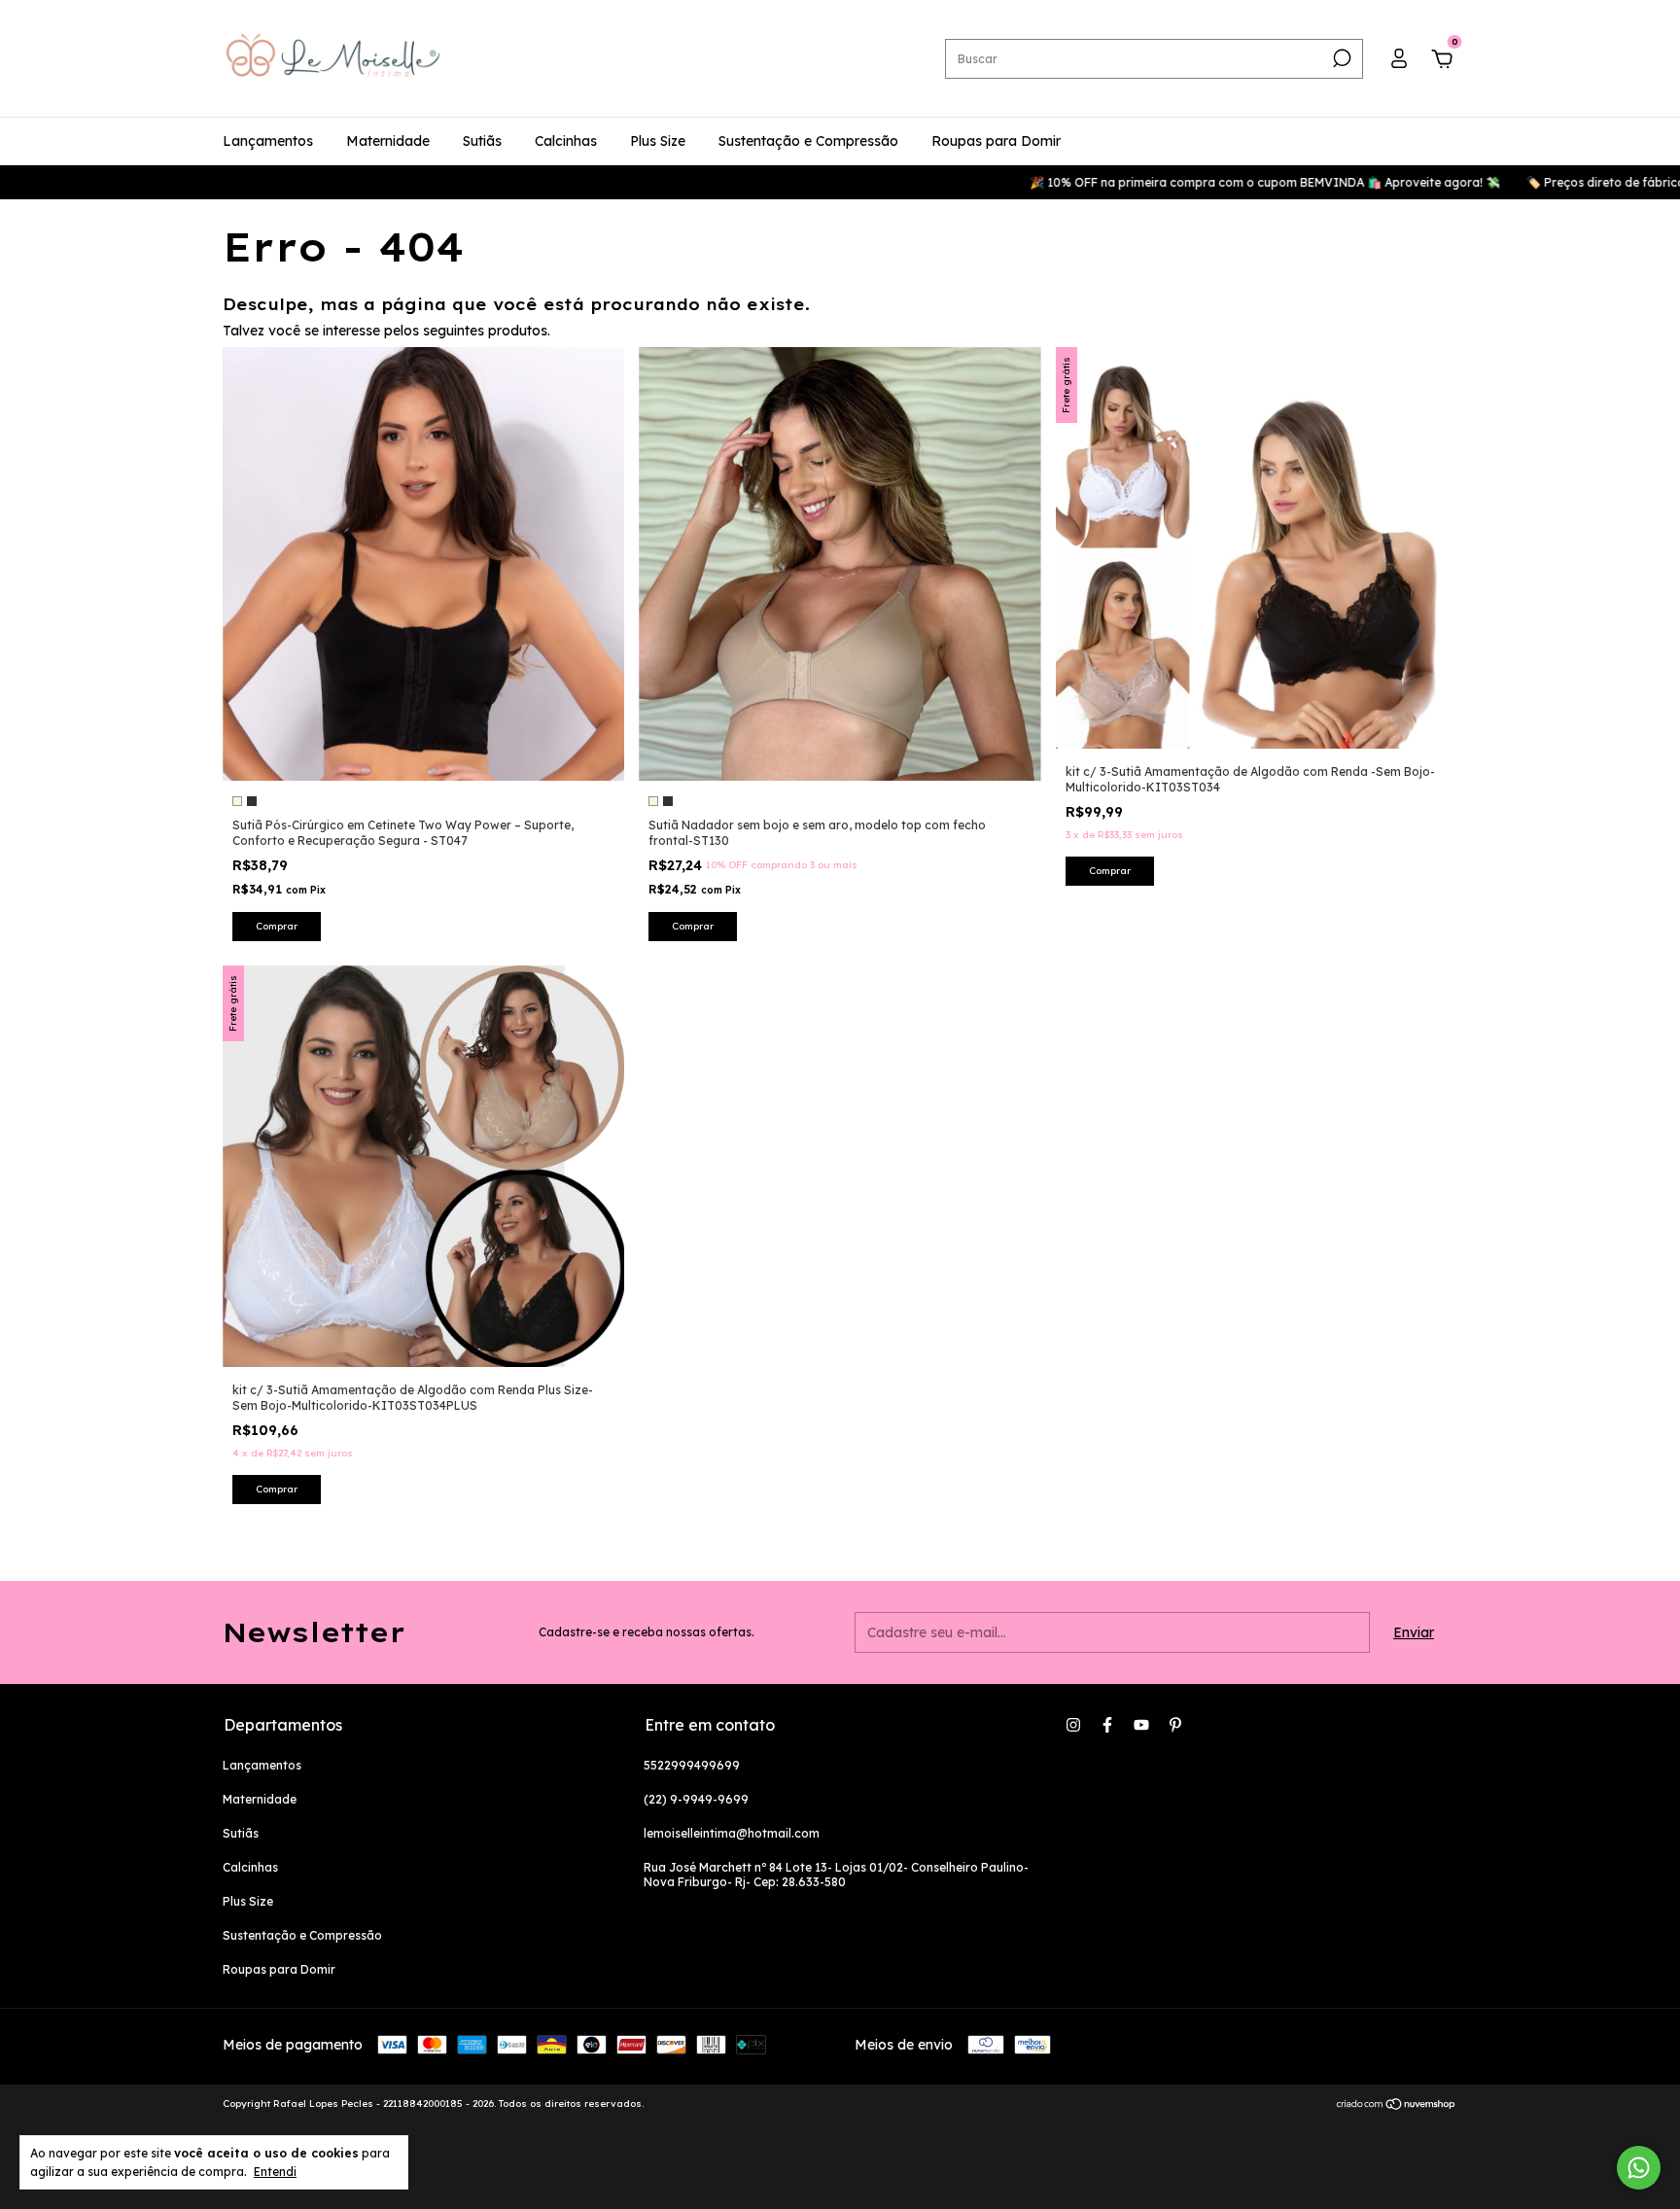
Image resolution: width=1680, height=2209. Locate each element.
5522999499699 (692, 1765)
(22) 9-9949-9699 (696, 1799)
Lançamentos (268, 141)
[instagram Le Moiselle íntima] (1073, 1725)
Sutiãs (482, 141)
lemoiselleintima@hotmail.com (732, 1833)
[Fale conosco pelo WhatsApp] (1639, 2168)
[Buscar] (1340, 58)
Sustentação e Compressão (808, 141)
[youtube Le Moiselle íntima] (1141, 1725)
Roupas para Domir (996, 141)
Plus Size (658, 141)
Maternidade (388, 141)
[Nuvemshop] (1397, 2106)
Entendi (275, 2172)
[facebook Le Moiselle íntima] (1107, 1725)
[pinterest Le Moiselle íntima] (1175, 1725)
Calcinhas (566, 141)
